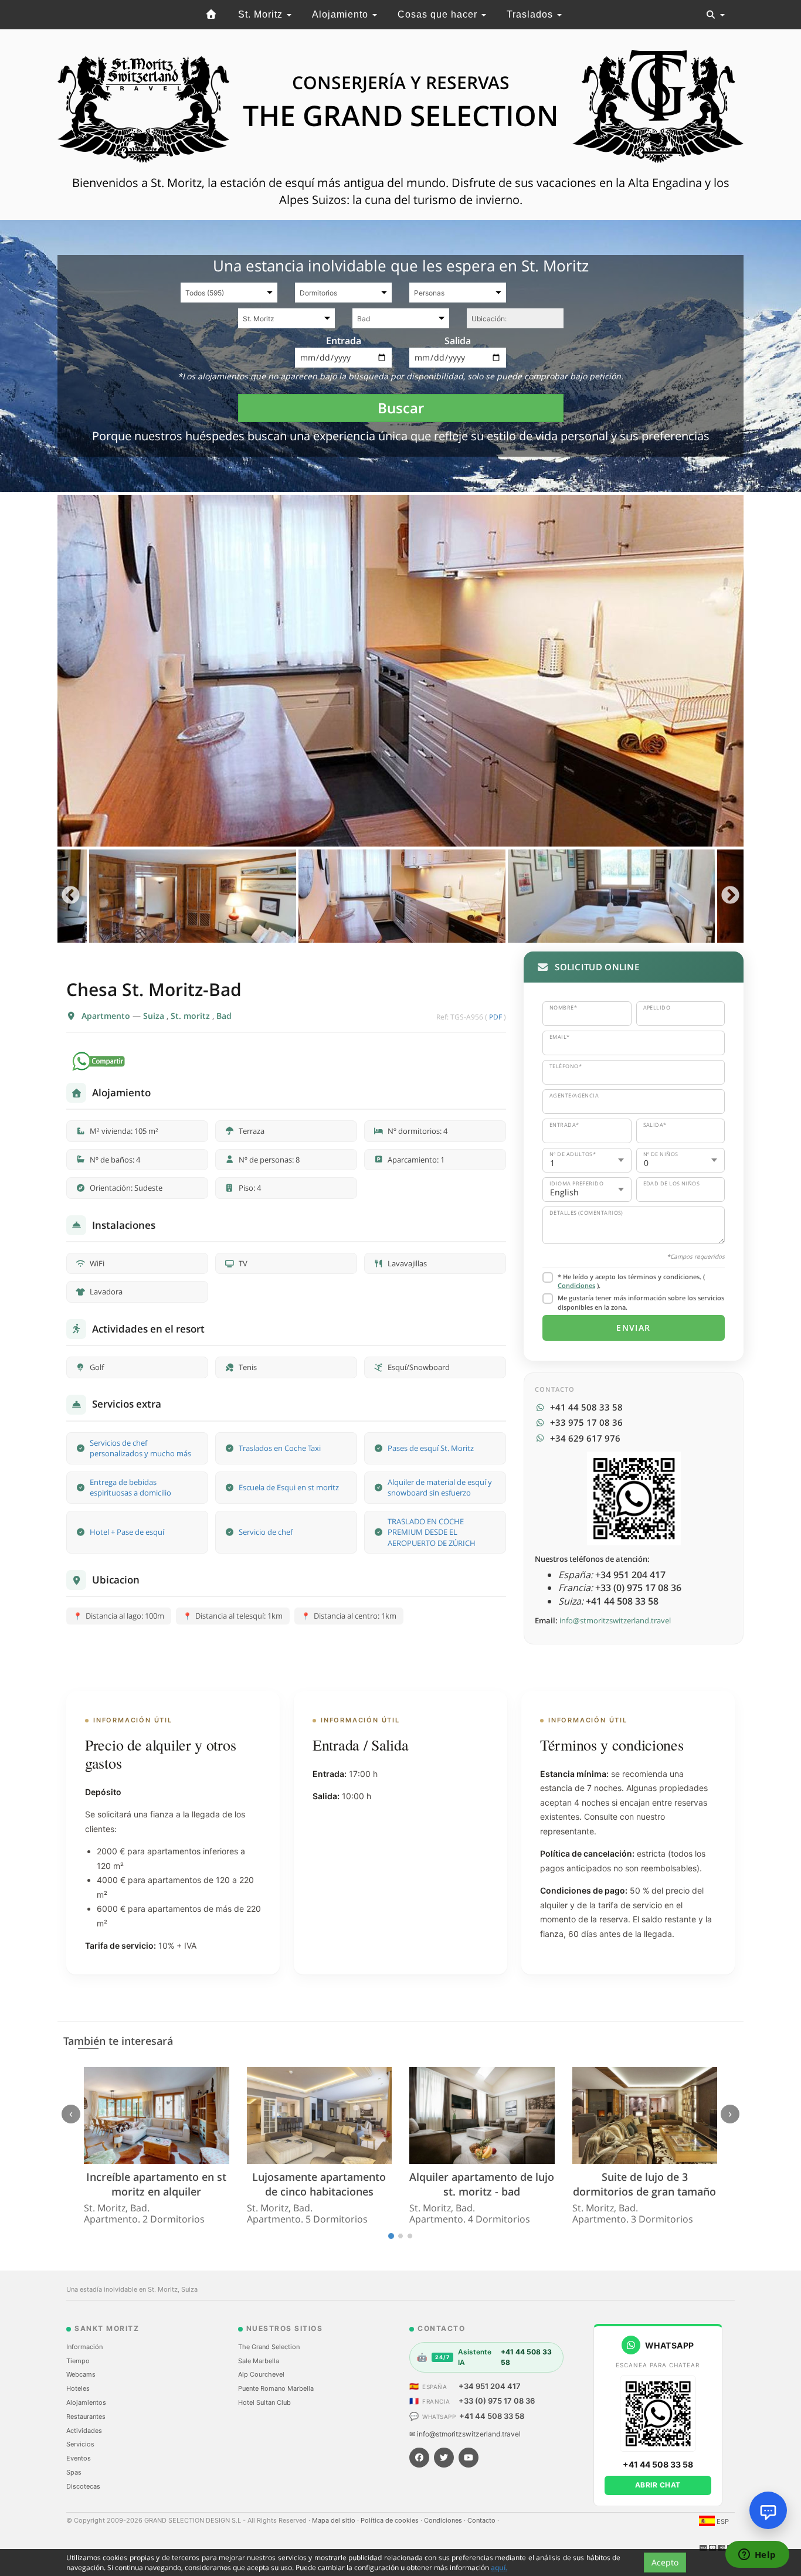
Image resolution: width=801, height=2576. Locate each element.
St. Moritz (262, 14)
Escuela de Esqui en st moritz (289, 1487)
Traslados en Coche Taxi (280, 1448)
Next (730, 896)
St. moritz (191, 1016)
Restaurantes (86, 2417)
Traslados (531, 14)
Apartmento (107, 1016)
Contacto (482, 2520)
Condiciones (576, 1285)
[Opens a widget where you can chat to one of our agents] (757, 2555)
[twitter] (444, 2458)
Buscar (401, 408)
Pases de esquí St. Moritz (431, 1448)
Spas (74, 2472)
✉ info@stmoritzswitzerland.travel (465, 2434)
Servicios (80, 2444)
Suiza (155, 1016)
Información (84, 2347)
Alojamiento (342, 14)
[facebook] (419, 2458)
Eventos (79, 2458)
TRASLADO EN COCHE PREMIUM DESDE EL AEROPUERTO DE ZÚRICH (432, 1532)
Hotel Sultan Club (264, 2402)
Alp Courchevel (261, 2374)
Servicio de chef (266, 1532)
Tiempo (78, 2361)
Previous (71, 896)
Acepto (665, 2562)
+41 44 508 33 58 (492, 2416)
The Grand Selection (269, 2347)
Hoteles (78, 2388)
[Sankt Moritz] (212, 15)
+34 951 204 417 (490, 2386)
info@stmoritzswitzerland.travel (615, 1620)
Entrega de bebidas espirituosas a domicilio (130, 1488)
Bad (224, 1016)
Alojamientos (86, 2402)
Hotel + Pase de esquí (127, 1532)
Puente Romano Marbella (276, 2388)
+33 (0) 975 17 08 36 (497, 2401)
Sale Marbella (259, 2361)
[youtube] (469, 2458)
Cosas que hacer (439, 14)
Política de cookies (391, 2520)
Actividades (84, 2431)
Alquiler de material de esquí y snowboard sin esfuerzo (440, 1488)
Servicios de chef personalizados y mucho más (140, 1448)
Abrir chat (658, 2485)
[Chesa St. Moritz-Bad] (400, 671)
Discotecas (83, 2486)
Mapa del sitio (335, 2520)
